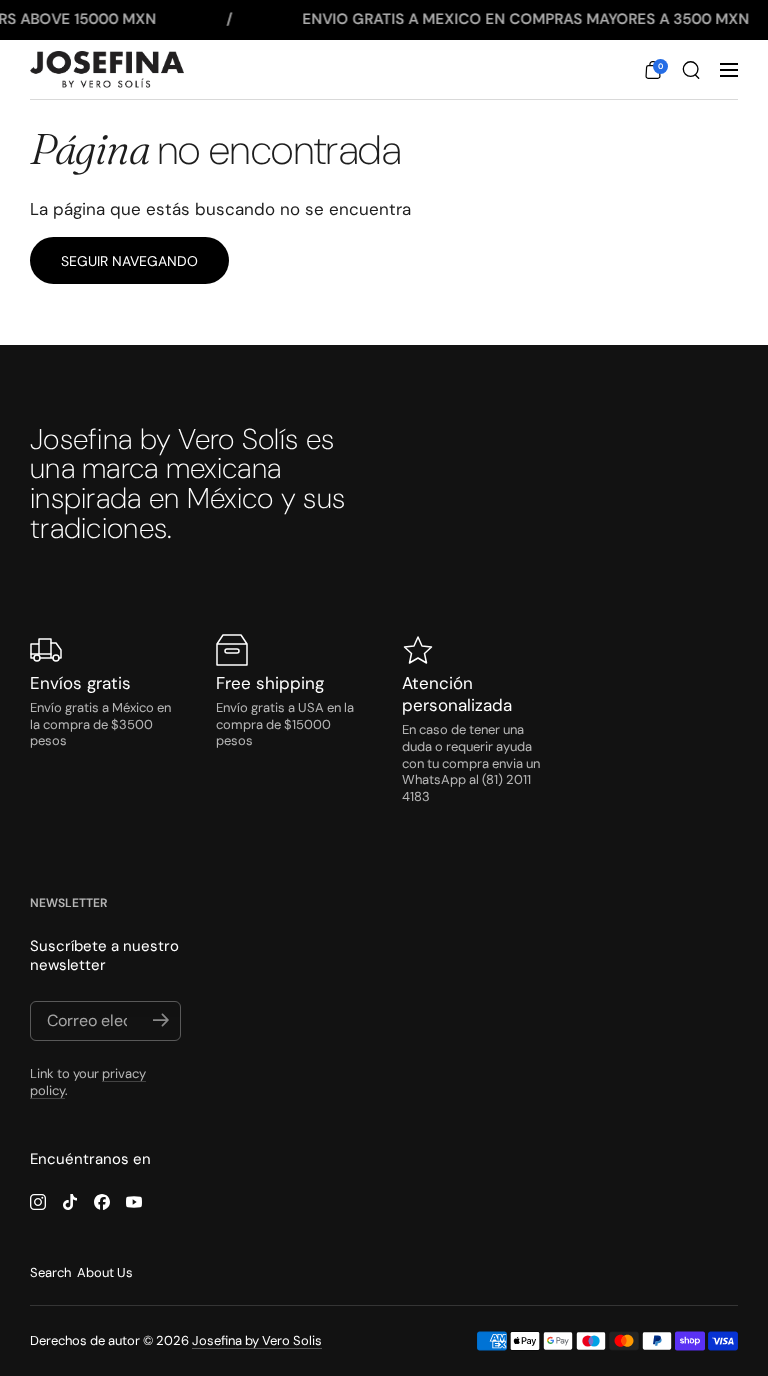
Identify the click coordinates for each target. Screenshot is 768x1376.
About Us (105, 1272)
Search (50, 1272)
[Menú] (729, 70)
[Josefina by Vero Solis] (107, 70)
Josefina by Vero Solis (257, 1340)
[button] (653, 70)
